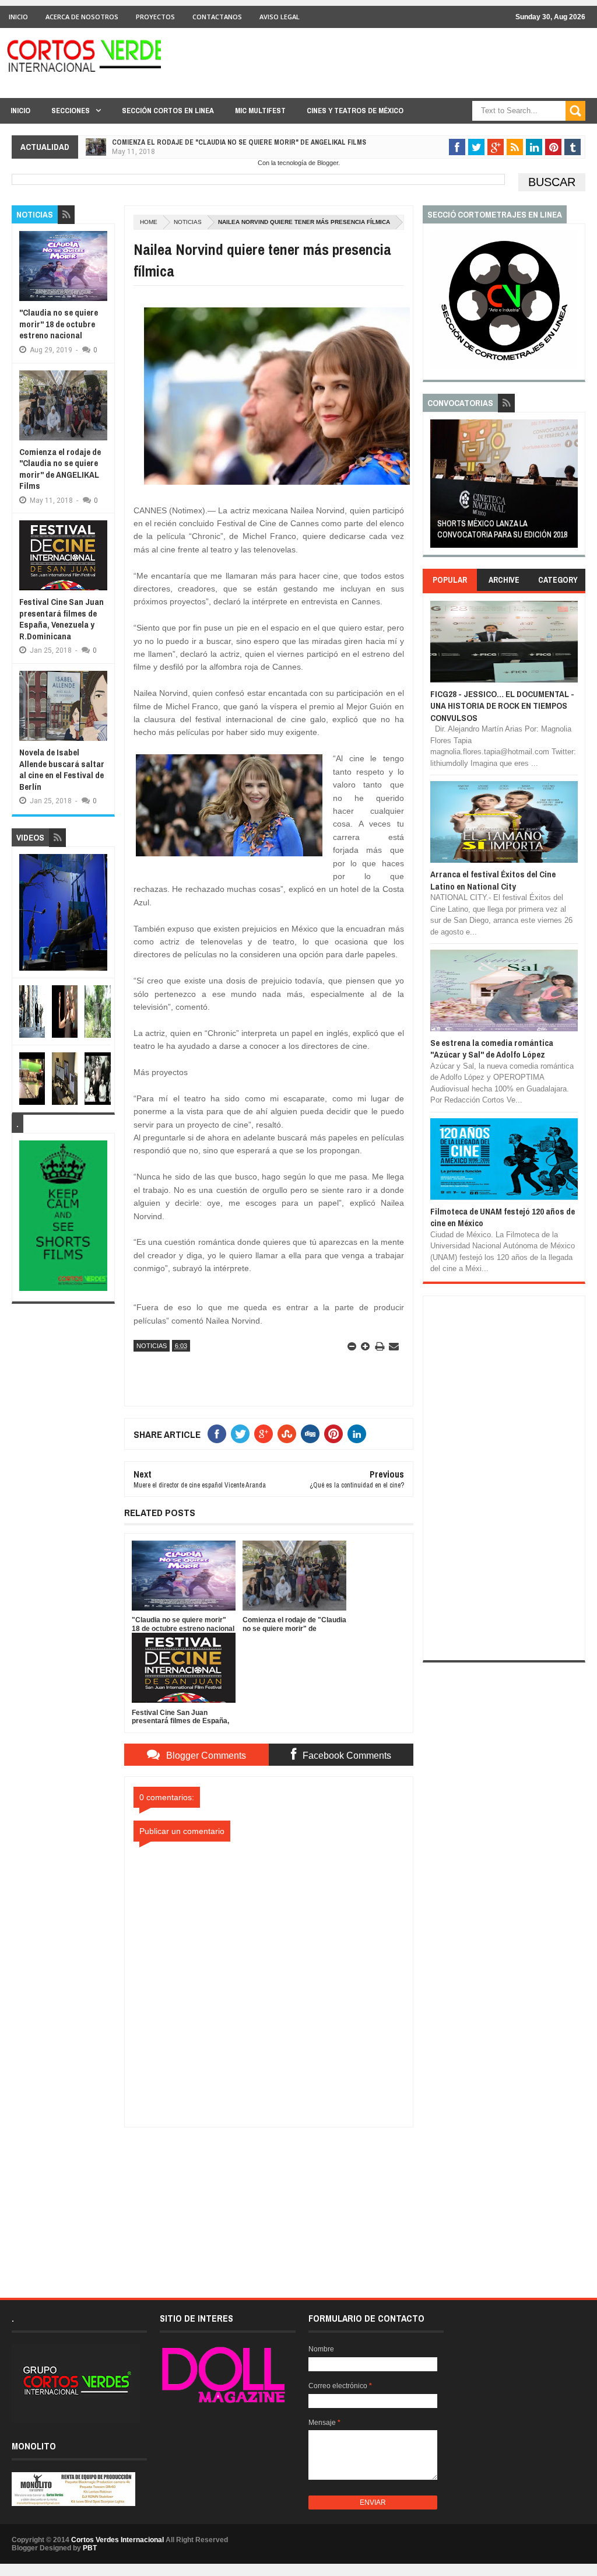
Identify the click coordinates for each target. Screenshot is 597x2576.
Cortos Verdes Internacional (117, 2540)
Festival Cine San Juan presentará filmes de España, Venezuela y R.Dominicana (62, 619)
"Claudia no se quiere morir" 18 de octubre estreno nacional (59, 324)
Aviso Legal (280, 17)
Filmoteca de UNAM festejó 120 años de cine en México (503, 1217)
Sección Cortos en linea (168, 111)
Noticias (188, 222)
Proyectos (155, 17)
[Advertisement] (269, 2200)
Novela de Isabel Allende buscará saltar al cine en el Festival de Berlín (62, 769)
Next (570, 487)
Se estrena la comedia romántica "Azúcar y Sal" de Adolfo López (492, 1049)
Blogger (328, 163)
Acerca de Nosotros (82, 17)
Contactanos (217, 17)
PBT (90, 2548)
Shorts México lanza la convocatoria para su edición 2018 (502, 529)
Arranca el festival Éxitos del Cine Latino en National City (493, 880)
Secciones (71, 111)
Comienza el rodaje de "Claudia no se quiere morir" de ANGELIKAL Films (239, 142)
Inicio (18, 17)
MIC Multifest (260, 111)
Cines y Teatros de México (355, 111)
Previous (437, 487)
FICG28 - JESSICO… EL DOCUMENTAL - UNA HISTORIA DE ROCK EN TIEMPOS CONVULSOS (502, 706)
